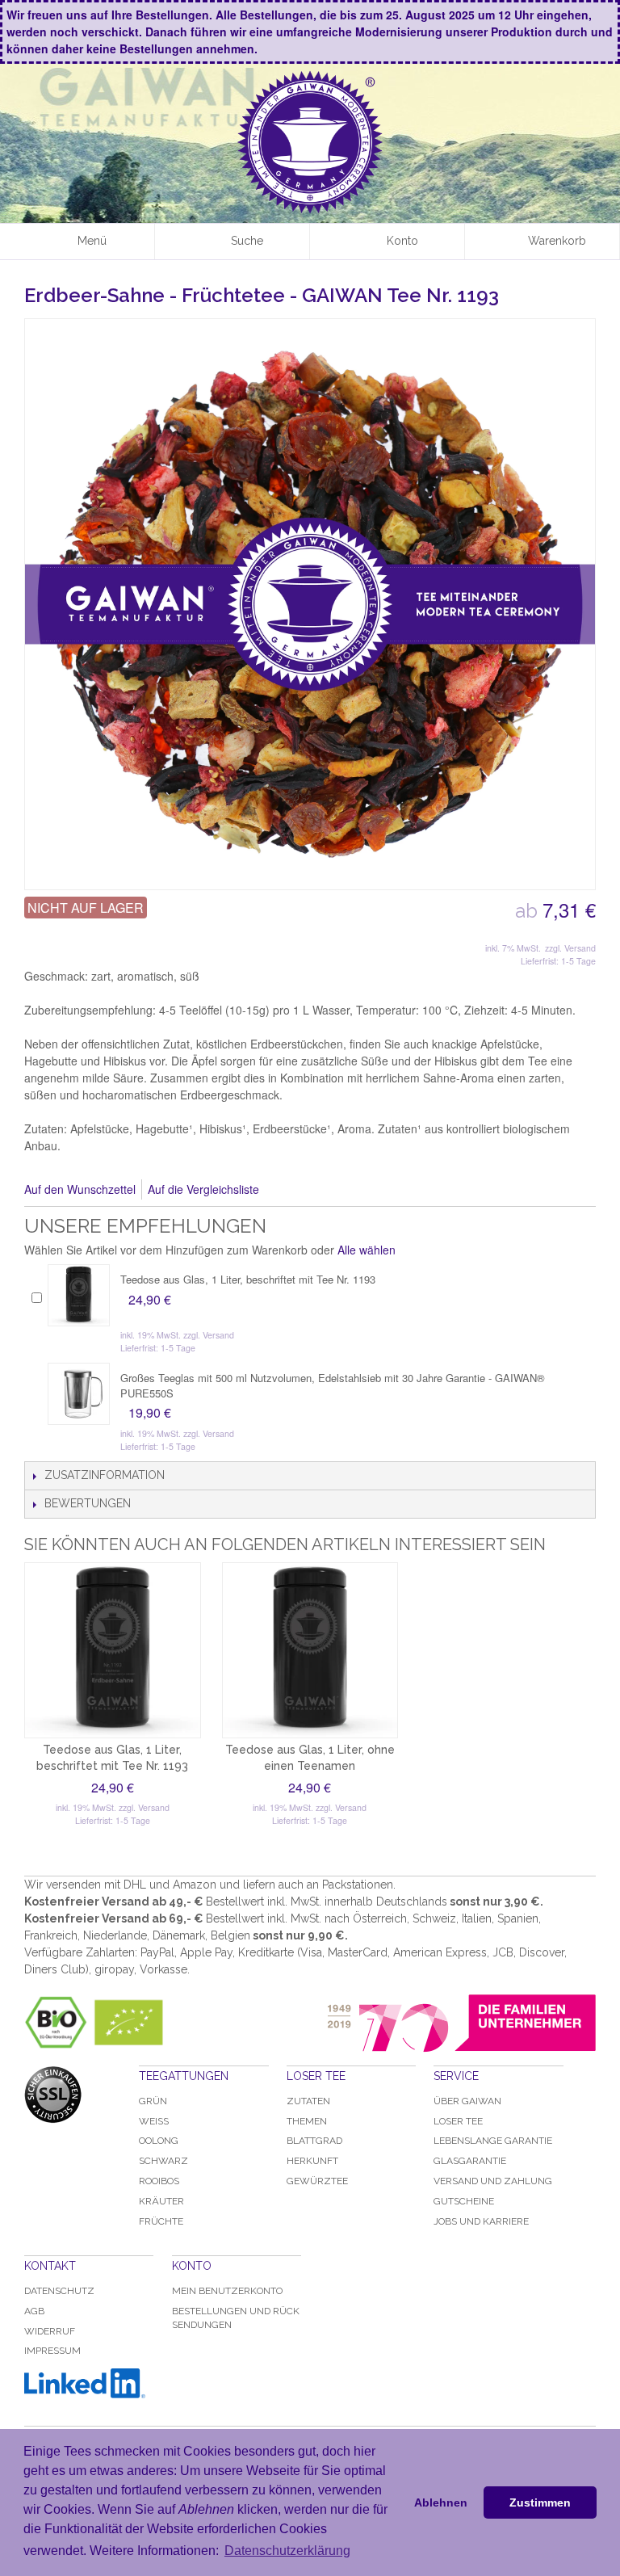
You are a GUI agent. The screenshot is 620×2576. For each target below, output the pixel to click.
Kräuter (161, 2201)
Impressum (52, 2351)
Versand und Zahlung (493, 2181)
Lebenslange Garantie (493, 2141)
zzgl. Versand (570, 948)
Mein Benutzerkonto (227, 2291)
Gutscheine (464, 2201)
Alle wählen (367, 1250)
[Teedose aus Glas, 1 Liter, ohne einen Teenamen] (310, 1651)
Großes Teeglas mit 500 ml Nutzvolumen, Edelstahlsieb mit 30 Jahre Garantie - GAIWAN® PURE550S (333, 1385)
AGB (34, 2311)
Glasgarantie (470, 2161)
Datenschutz (59, 2291)
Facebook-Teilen (293, 1190)
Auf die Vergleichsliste (203, 1189)
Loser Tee (458, 2121)
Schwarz (163, 2161)
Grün (153, 2101)
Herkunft (312, 2161)
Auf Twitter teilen (325, 1190)
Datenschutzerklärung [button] (287, 2551)
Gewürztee (317, 2181)
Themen (307, 2121)
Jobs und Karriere (481, 2221)
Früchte (161, 2221)
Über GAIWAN (467, 2101)
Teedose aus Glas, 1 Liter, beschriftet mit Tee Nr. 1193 (248, 1279)
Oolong (159, 2141)
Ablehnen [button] (441, 2502)
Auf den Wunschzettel (80, 1189)
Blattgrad (314, 2141)
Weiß (154, 2121)
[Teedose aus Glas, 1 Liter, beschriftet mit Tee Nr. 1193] (79, 1295)
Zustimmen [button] (540, 2502)
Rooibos (159, 2181)
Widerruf (50, 2331)
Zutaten (308, 2101)
